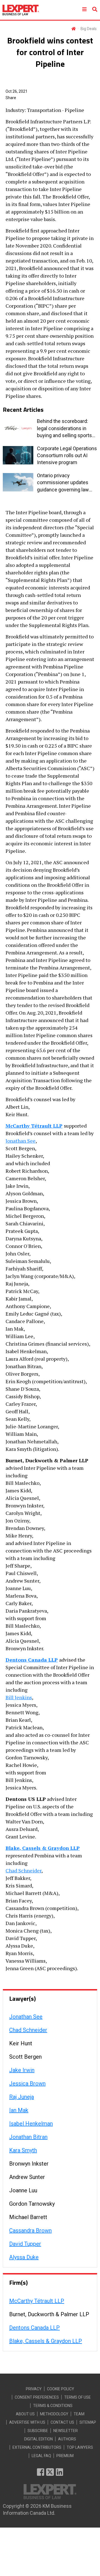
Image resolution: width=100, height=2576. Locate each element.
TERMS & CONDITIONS (53, 2406)
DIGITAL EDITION (38, 2439)
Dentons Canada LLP (32, 1660)
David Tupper (25, 2244)
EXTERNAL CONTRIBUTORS (37, 2447)
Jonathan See (21, 1141)
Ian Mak (19, 2110)
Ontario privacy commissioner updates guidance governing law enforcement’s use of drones (63, 483)
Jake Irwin (22, 2070)
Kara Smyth (23, 2150)
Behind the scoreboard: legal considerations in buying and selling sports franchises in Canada (64, 428)
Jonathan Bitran (28, 2137)
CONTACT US (62, 2422)
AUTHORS (67, 2439)
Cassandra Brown (30, 2230)
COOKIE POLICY (61, 2389)
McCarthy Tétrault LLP (34, 1126)
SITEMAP (88, 2422)
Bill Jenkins (19, 1697)
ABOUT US (25, 2414)
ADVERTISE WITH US (27, 2422)
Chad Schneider (23, 1870)
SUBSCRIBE (38, 2431)
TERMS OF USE (77, 2397)
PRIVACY (34, 2389)
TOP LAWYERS (80, 2447)
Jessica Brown (27, 2083)
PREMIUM (65, 2456)
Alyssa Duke (24, 2257)
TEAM (79, 2414)
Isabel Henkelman (31, 2124)
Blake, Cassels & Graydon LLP (43, 1848)
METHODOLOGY (54, 2414)
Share (11, 98)
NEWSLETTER (66, 2431)
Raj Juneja (22, 2097)
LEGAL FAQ (41, 2456)
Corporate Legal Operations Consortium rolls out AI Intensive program (67, 455)
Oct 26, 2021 (17, 91)
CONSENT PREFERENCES (37, 2397)
